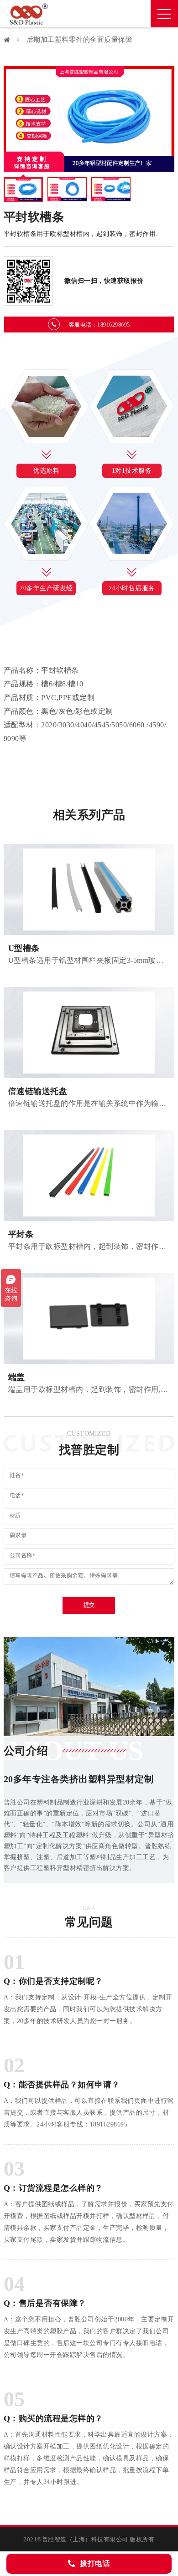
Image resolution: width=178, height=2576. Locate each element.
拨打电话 (95, 2563)
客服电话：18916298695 (99, 325)
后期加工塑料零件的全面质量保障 (80, 40)
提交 (89, 1605)
